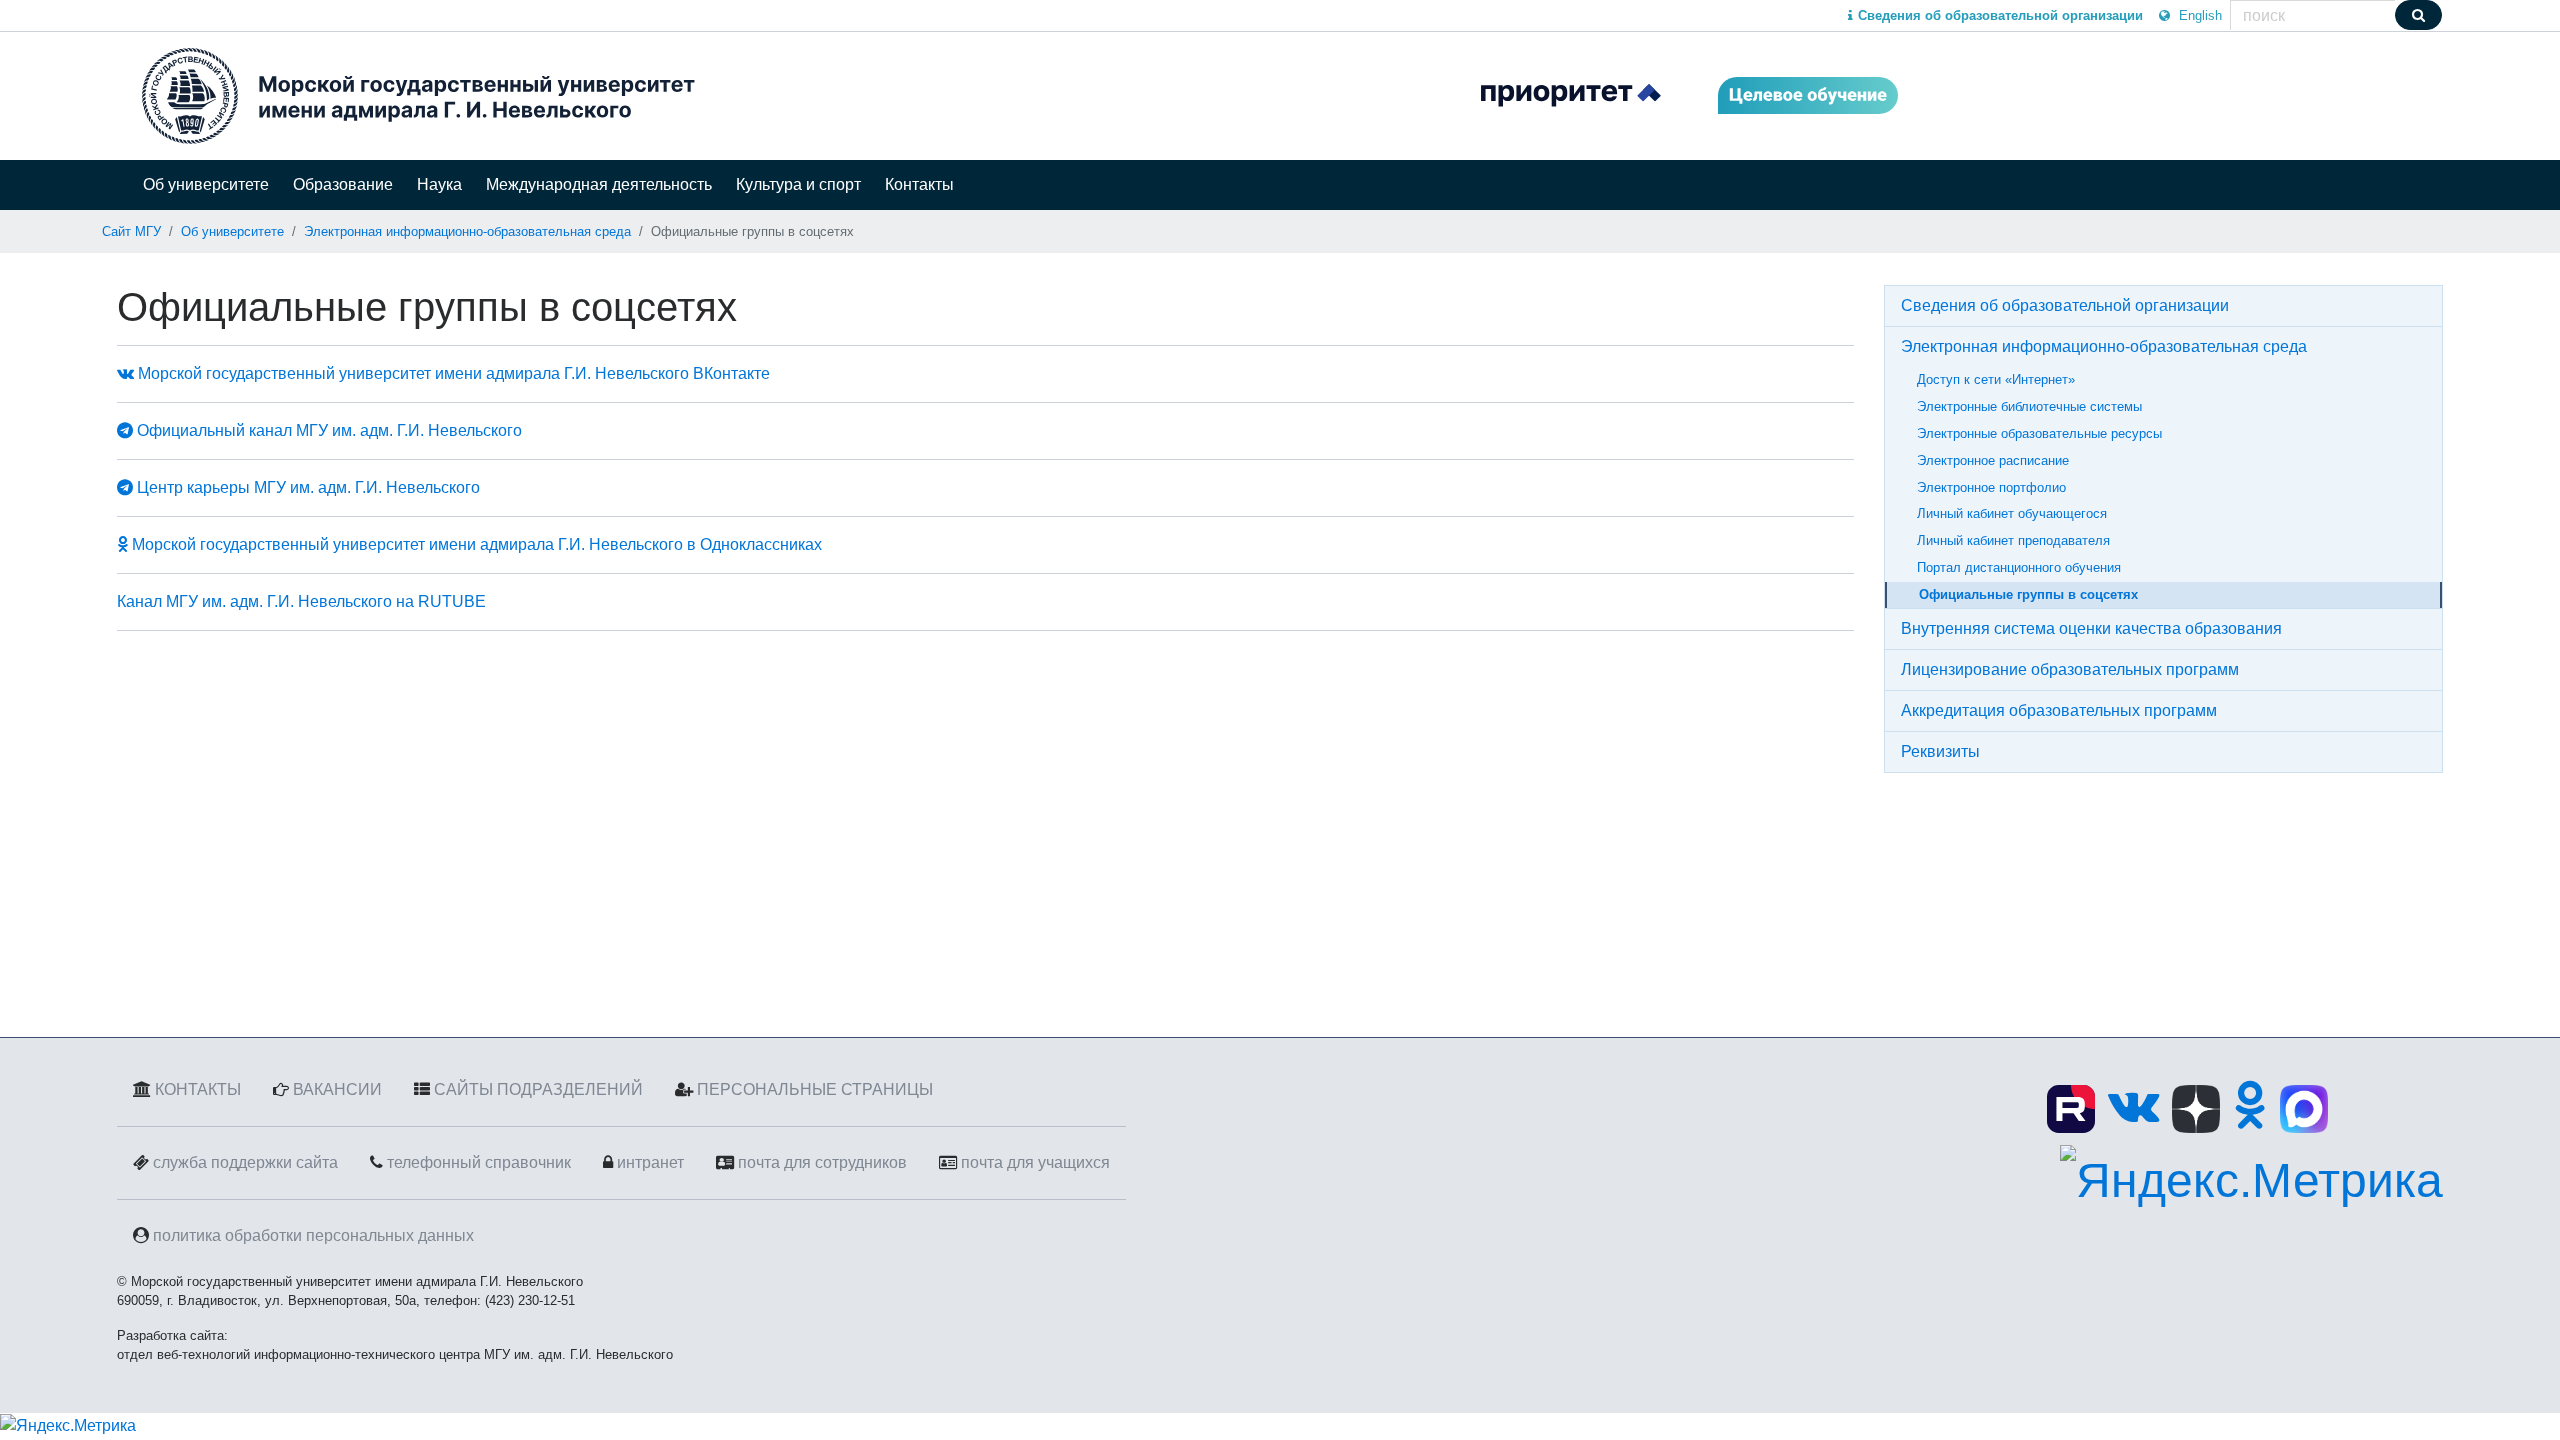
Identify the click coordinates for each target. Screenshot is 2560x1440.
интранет (650, 1162)
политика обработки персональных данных (313, 1235)
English (2198, 15)
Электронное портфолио (1991, 487)
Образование (343, 184)
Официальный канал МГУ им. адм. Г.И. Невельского (327, 430)
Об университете (206, 184)
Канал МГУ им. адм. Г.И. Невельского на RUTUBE (301, 601)
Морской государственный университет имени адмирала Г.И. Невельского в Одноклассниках (475, 544)
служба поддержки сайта (245, 1162)
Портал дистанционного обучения (2019, 567)
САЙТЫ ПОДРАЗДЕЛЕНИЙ (538, 1089)
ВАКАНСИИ (337, 1089)
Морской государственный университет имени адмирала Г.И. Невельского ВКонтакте (452, 373)
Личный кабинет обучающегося (2012, 513)
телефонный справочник (479, 1162)
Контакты (919, 184)
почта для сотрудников (822, 1162)
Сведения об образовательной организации (2065, 305)
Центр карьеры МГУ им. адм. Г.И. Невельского (306, 487)
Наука (439, 184)
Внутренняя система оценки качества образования (2091, 628)
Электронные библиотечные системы (2029, 406)
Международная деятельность (599, 184)
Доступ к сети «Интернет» (1996, 379)
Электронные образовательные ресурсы (2039, 433)
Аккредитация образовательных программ (2059, 710)
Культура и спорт (798, 184)
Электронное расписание (1993, 460)
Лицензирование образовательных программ (2070, 669)
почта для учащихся (1035, 1162)
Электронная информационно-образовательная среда (467, 231)
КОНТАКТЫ (198, 1089)
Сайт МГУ (131, 231)
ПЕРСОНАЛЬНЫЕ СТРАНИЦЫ (815, 1089)
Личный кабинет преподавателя (2013, 540)
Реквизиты (1940, 751)
